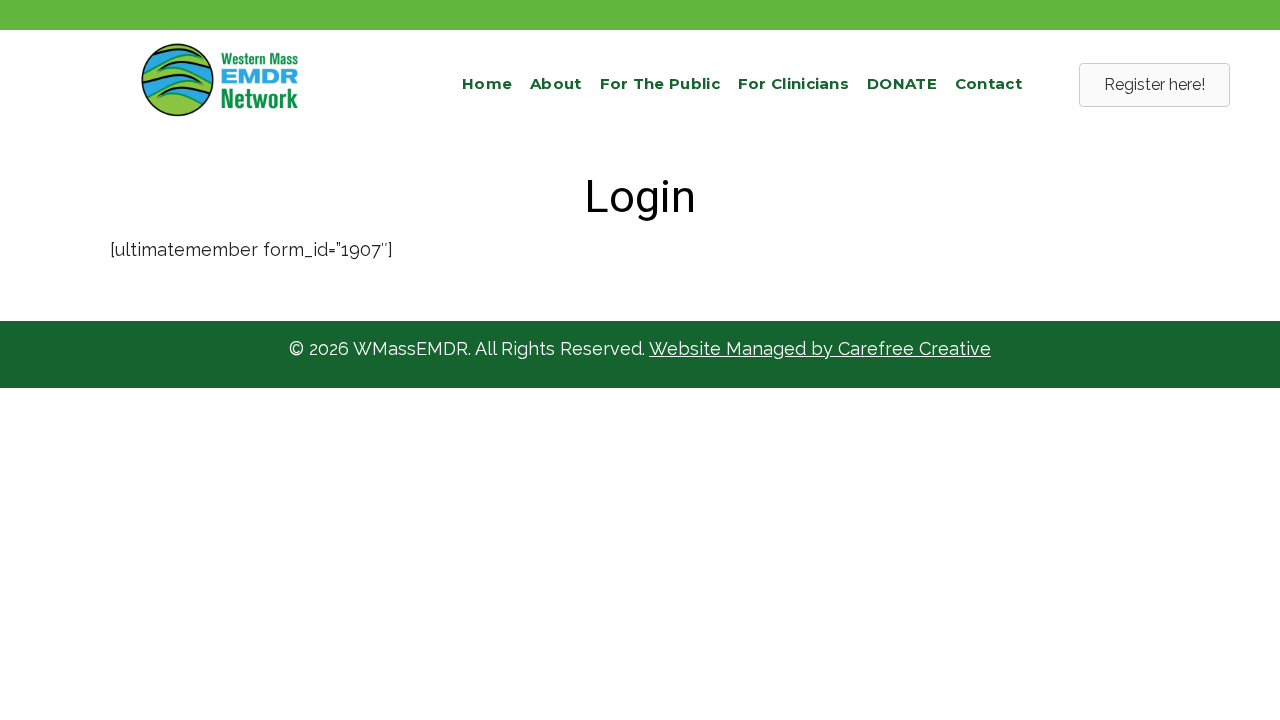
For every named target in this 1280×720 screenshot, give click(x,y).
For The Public (660, 83)
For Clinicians (793, 83)
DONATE (902, 83)
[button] (1154, 85)
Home (487, 83)
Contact (988, 83)
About (556, 83)
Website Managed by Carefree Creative (820, 348)
